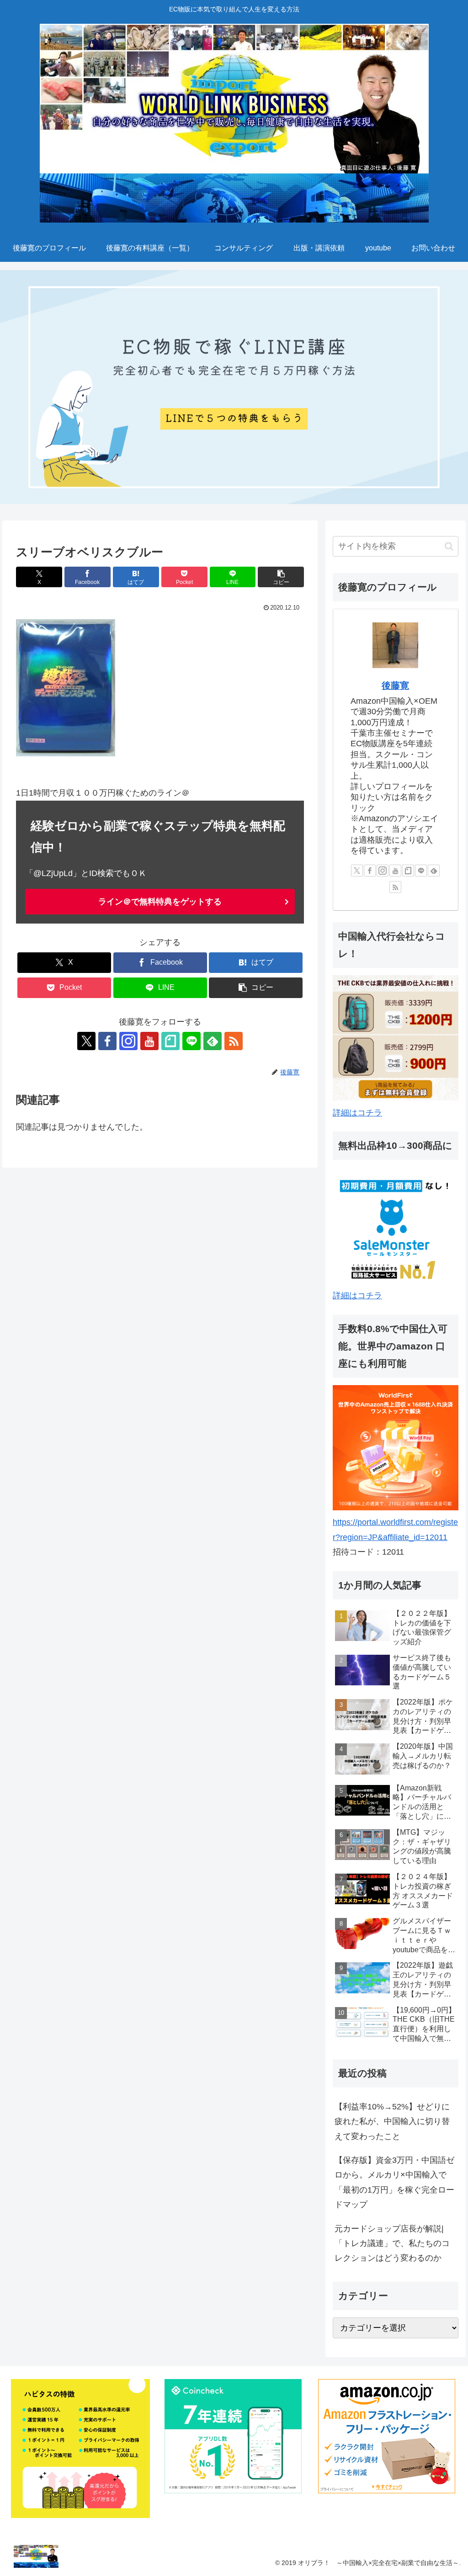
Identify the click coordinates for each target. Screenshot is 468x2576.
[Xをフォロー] (86, 1041)
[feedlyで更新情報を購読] (213, 1041)
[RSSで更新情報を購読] (234, 1041)
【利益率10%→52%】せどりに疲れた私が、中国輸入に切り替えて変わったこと (392, 2122)
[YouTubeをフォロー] (149, 1041)
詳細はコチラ (357, 1113)
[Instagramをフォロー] (128, 1041)
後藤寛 (395, 685)
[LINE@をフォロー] (191, 1041)
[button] (281, 577)
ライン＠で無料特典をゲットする (160, 902)
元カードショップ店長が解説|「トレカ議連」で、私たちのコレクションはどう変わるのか (392, 2244)
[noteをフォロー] (170, 1041)
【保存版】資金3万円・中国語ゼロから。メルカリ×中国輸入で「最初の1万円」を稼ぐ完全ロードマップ (394, 2182)
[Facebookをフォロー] (107, 1041)
